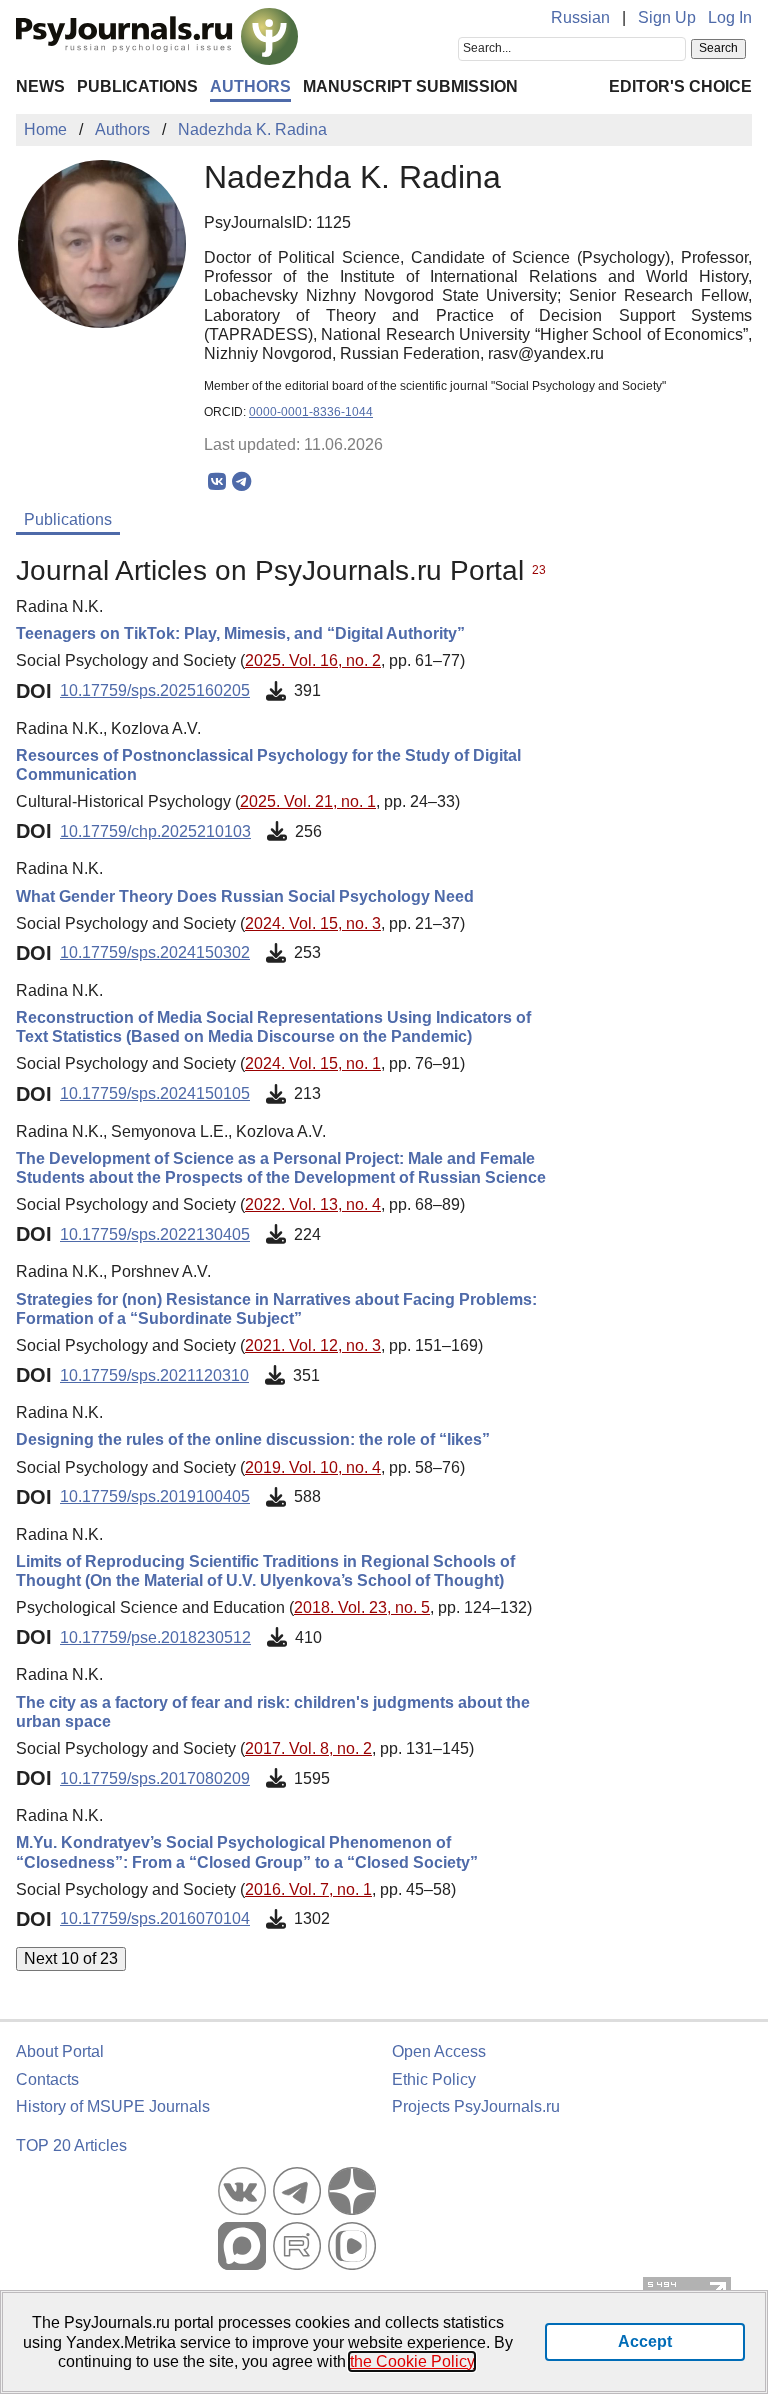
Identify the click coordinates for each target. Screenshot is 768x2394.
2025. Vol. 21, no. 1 (308, 801)
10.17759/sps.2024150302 (155, 952)
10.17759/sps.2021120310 (154, 1375)
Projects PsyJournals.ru (476, 2106)
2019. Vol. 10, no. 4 (313, 1467)
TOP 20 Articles (71, 2145)
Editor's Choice (680, 86)
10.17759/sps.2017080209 (155, 1778)
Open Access (439, 2051)
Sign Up (667, 17)
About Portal (60, 2051)
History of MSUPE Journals (113, 2106)
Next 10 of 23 (71, 1958)
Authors (250, 86)
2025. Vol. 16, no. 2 (313, 660)
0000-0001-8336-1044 (311, 412)
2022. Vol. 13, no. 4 (313, 1204)
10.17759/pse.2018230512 (155, 1637)
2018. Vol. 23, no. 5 (362, 1607)
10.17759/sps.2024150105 (155, 1093)
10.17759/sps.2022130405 (155, 1234)
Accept (645, 2341)
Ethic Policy (434, 2079)
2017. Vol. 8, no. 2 (308, 1748)
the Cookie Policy (412, 2361)
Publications (137, 86)
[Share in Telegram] (241, 482)
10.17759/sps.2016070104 (155, 1918)
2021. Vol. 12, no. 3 (313, 1345)
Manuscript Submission (410, 86)
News (40, 86)
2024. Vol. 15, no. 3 (313, 923)
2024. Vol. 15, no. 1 (313, 1063)
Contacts (47, 2079)
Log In (730, 17)
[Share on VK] (216, 482)
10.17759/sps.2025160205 (155, 690)
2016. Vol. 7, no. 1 (308, 1889)
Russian (580, 17)
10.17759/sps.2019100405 (155, 1496)
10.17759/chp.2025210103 (155, 831)
